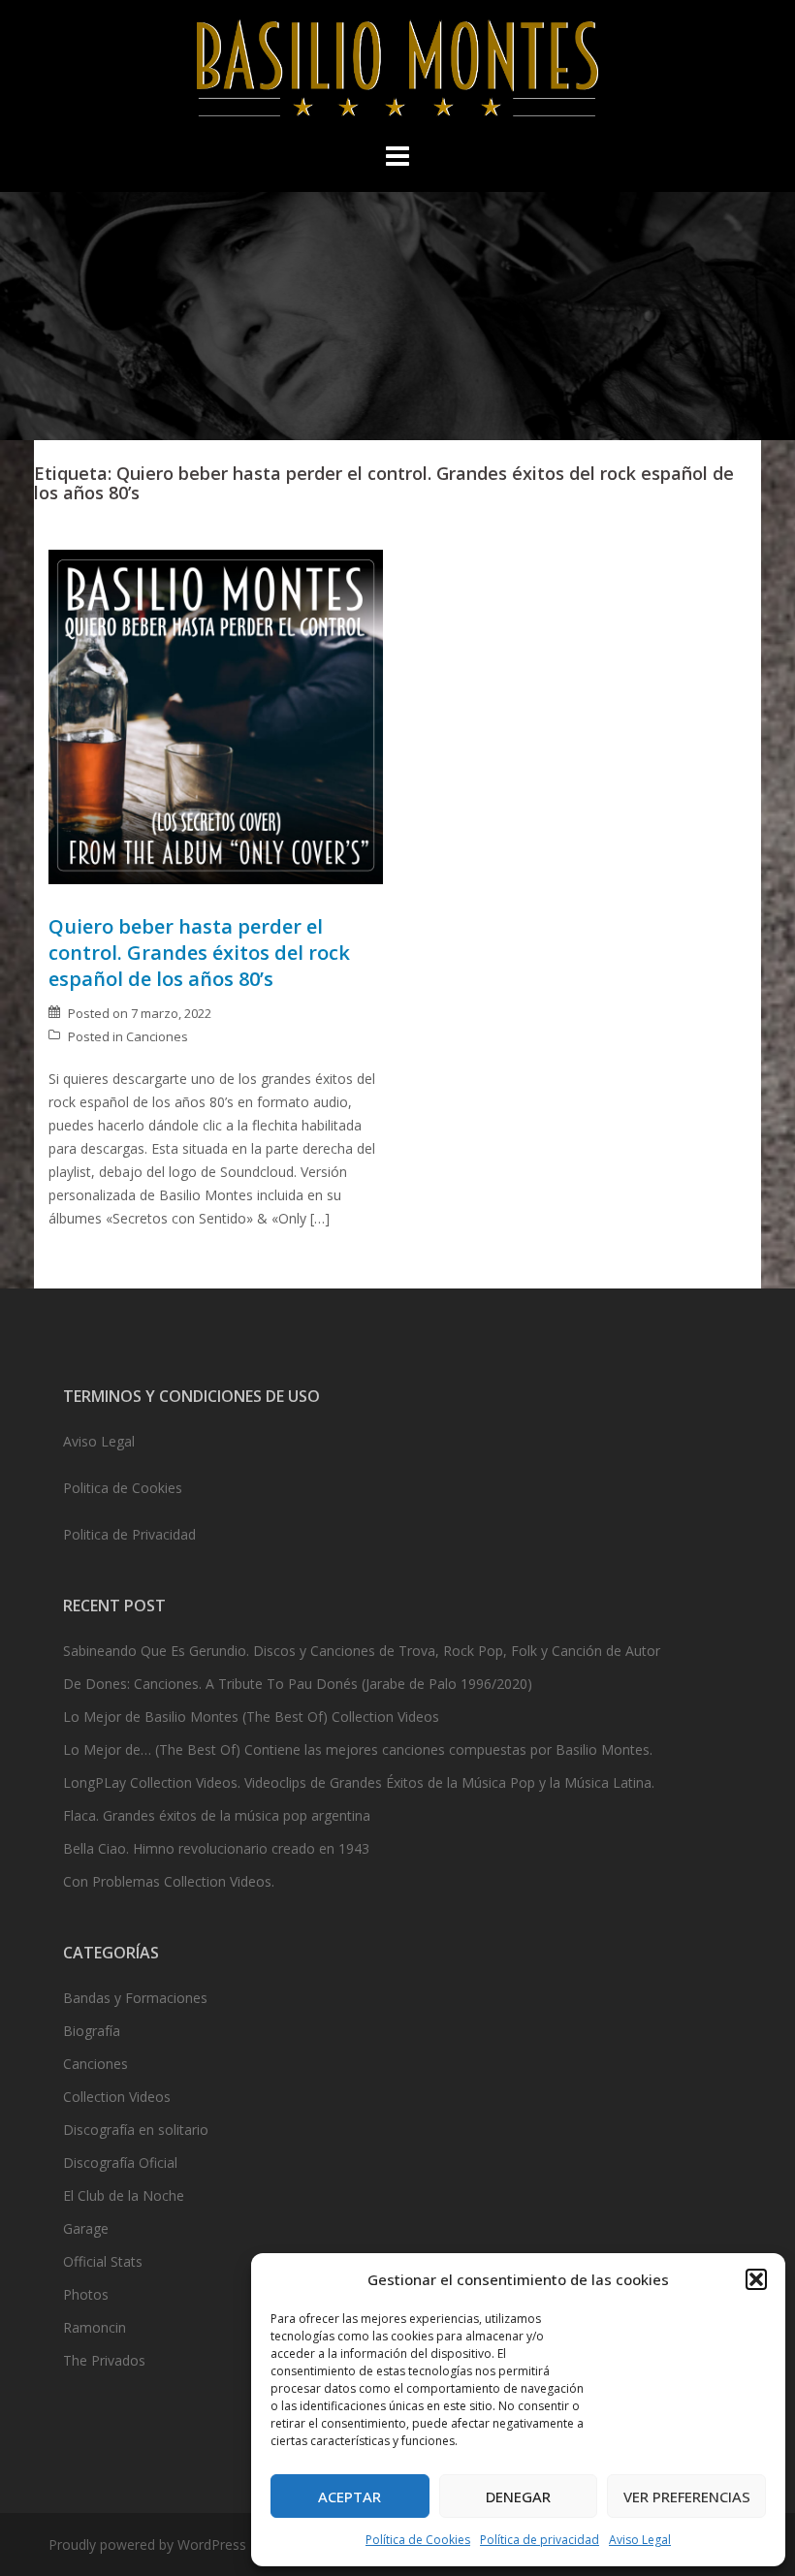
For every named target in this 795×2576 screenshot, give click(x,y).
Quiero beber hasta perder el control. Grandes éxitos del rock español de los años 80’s (199, 953)
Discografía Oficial (120, 2163)
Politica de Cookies (123, 1488)
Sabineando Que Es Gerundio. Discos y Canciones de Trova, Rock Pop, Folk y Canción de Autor (362, 1651)
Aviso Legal (640, 2540)
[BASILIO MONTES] (397, 73)
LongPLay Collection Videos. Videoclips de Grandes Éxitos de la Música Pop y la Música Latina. (359, 1782)
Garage (86, 2228)
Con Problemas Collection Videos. (169, 1881)
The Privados (104, 2360)
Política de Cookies (418, 2540)
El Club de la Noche (124, 2195)
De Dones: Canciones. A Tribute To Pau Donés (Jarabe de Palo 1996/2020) (298, 1684)
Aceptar (350, 2496)
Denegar (518, 2496)
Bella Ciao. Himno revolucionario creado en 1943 (216, 1848)
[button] (756, 2279)
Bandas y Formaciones (135, 1998)
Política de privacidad (540, 2540)
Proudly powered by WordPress (147, 2544)
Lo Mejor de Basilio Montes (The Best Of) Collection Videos (251, 1717)
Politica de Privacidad (129, 1534)
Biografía (92, 2031)
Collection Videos (117, 2097)
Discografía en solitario (136, 2130)
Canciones (157, 1036)
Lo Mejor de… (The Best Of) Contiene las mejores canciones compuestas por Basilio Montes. (358, 1749)
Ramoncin (95, 2327)
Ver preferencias (687, 2496)
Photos (86, 2294)
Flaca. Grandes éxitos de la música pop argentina (217, 1815)
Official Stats (103, 2261)
